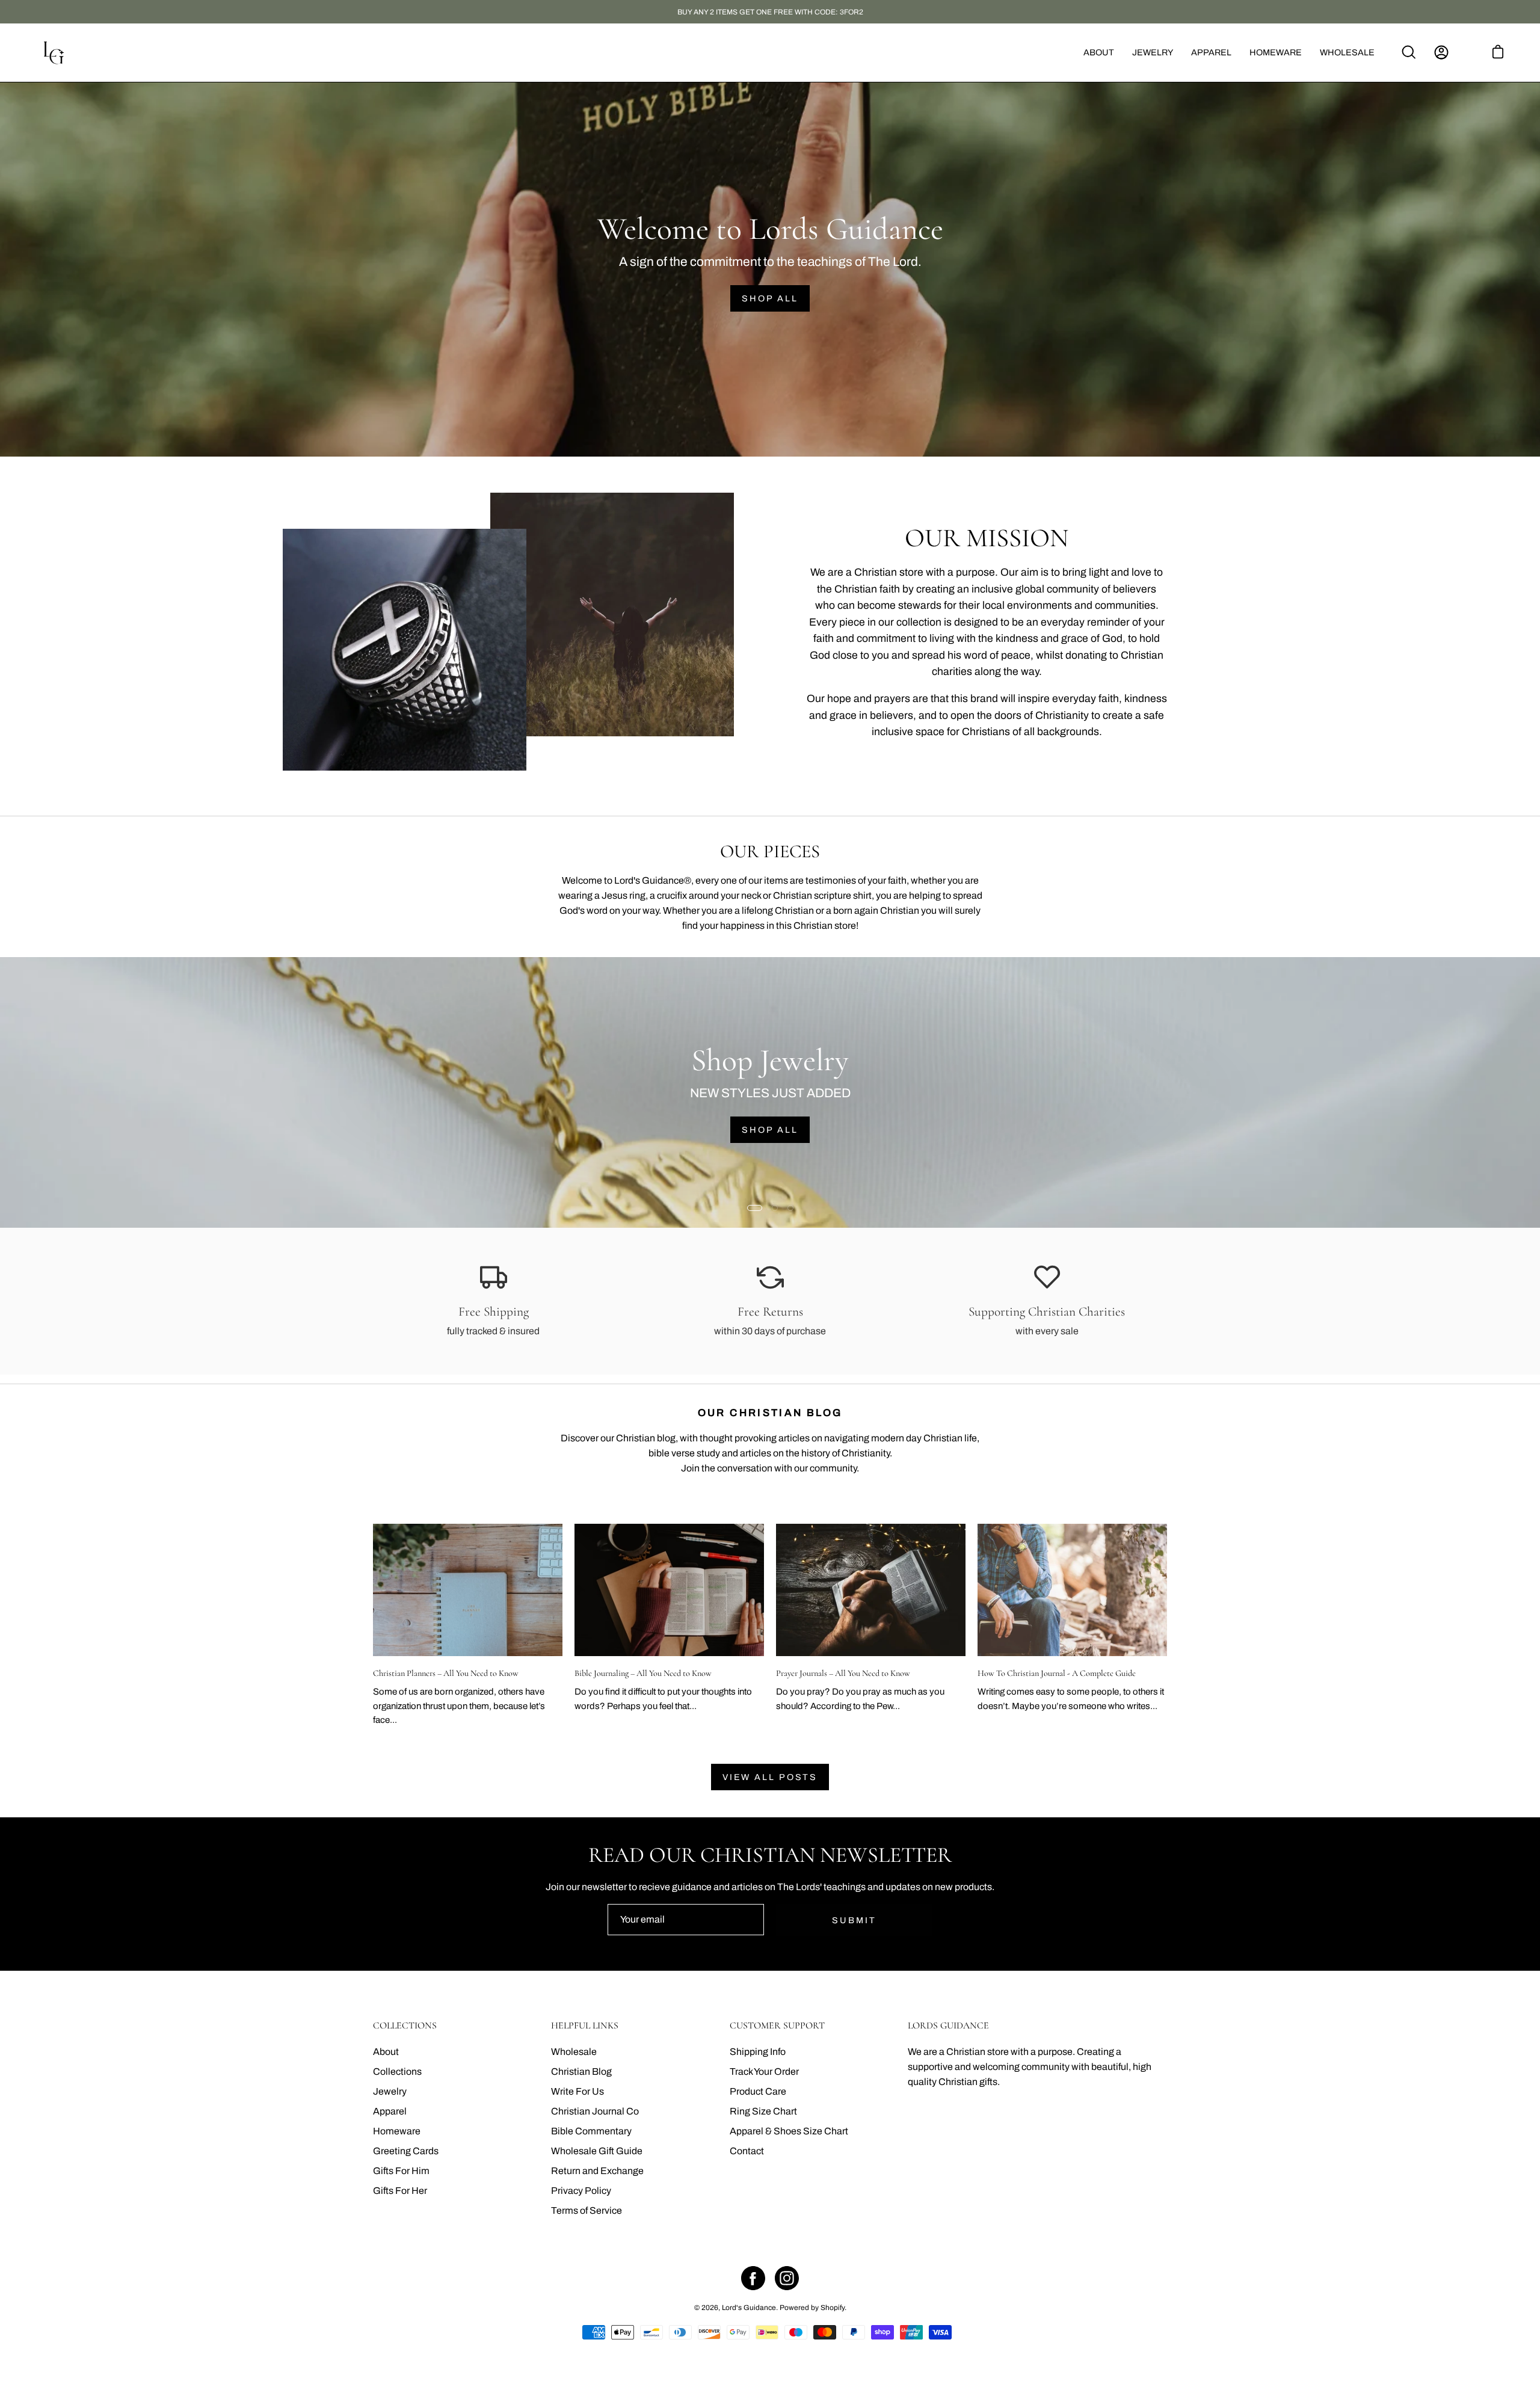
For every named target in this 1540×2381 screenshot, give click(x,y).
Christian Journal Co (595, 2111)
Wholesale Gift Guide (597, 2151)
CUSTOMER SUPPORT (777, 2026)
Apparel (390, 2111)
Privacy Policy (581, 2191)
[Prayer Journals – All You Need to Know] (871, 1590)
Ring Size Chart (763, 2111)
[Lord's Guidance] (54, 53)
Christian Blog (581, 2071)
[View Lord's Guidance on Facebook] (753, 2278)
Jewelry (390, 2091)
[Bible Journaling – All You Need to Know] (669, 1590)
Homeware (397, 2131)
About (386, 2052)
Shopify (833, 2308)
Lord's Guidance (749, 2308)
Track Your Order (764, 2071)
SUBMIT (854, 1920)
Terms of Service (587, 2210)
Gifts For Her (400, 2191)
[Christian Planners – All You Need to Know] (468, 1590)
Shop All (770, 298)
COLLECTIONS (405, 2026)
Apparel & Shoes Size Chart (789, 2131)
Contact (747, 2151)
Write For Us (577, 2091)
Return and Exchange (597, 2171)
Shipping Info (758, 2052)
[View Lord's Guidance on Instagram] (787, 2278)
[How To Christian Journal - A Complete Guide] (1072, 1590)
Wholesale (574, 2052)
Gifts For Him (401, 2171)
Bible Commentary (591, 2131)
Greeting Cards (406, 2151)
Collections (397, 2071)
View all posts (770, 1777)
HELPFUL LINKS (585, 2026)
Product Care (758, 2091)
